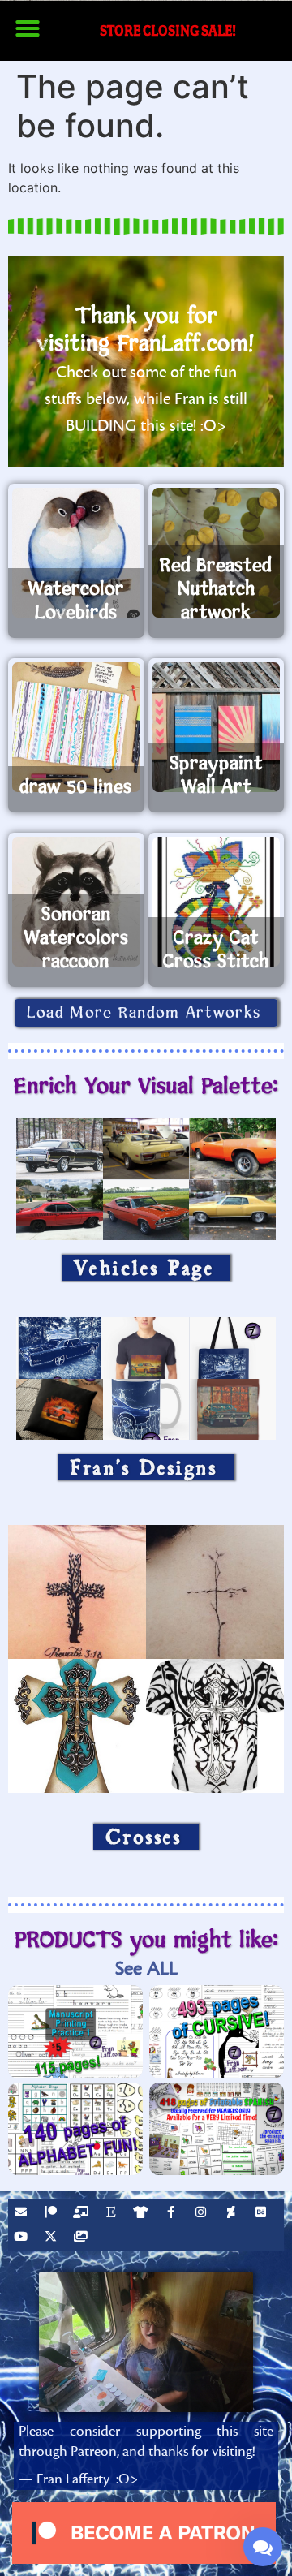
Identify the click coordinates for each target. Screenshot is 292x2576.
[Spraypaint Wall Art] (217, 727)
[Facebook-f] (173, 2214)
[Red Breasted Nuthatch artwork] (217, 553)
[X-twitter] (53, 2238)
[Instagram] (203, 2214)
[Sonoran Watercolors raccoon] (76, 902)
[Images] (83, 2238)
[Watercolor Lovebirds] (76, 553)
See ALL (146, 1969)
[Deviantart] (233, 2214)
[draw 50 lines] (76, 727)
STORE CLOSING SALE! (168, 30)
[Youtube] (23, 2238)
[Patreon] (53, 2214)
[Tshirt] (143, 2214)
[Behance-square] (263, 2214)
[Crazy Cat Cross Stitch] (217, 902)
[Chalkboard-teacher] (83, 2214)
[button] (28, 28)
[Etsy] (113, 2214)
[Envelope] (23, 2214)
